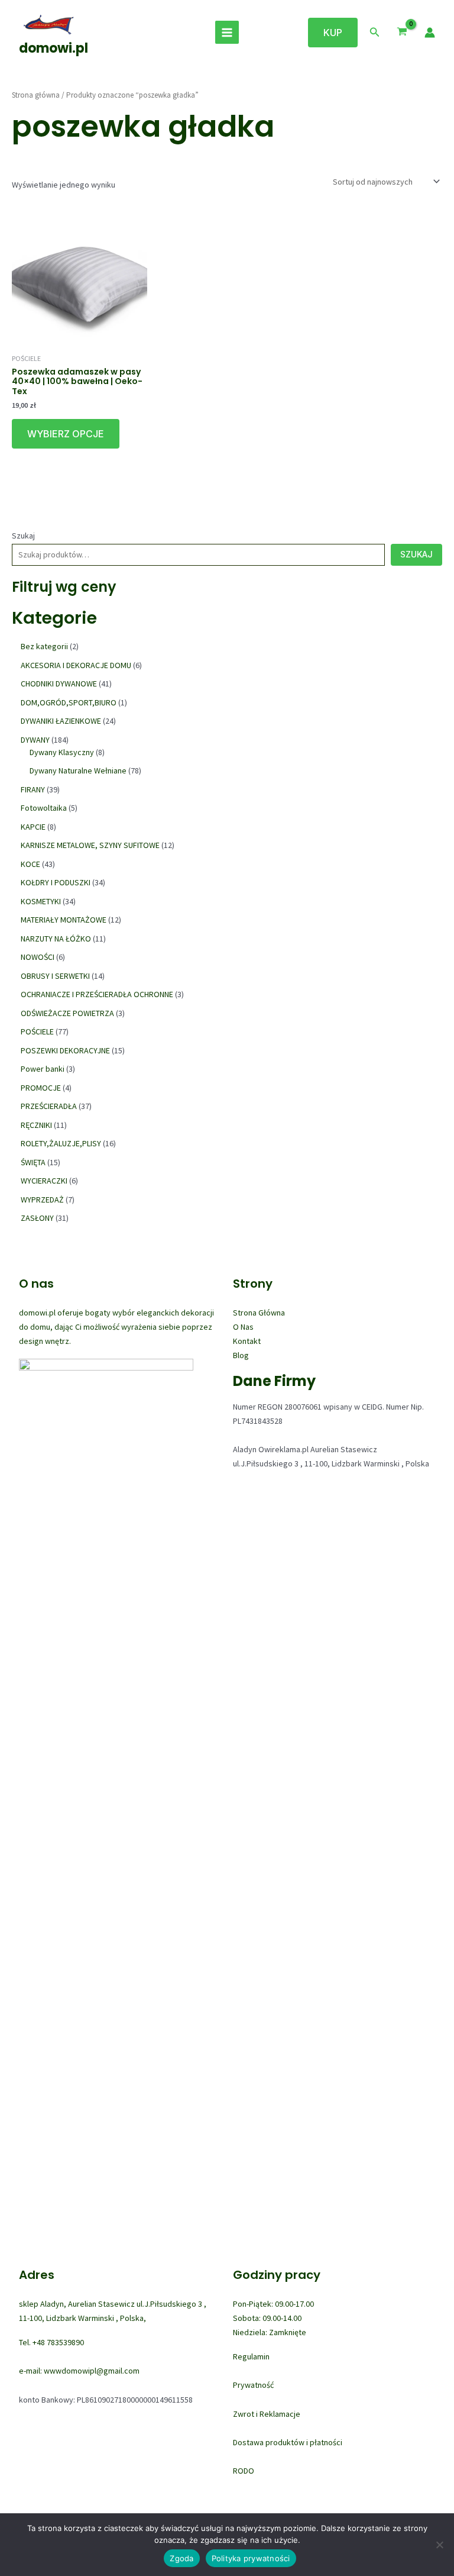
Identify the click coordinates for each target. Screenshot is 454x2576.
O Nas (243, 1327)
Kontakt (247, 1341)
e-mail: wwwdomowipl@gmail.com (79, 2371)
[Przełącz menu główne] (227, 33)
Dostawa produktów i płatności (288, 2442)
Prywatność (253, 2385)
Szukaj (23, 536)
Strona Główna (259, 1313)
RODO (244, 2471)
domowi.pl (53, 48)
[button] (333, 33)
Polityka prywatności (251, 2558)
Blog (241, 1355)
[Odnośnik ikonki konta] (430, 33)
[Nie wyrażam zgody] (439, 2545)
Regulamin (251, 2356)
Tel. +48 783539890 (51, 2342)
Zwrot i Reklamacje (267, 2414)
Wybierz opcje (66, 434)
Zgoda (181, 2558)
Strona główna (36, 95)
